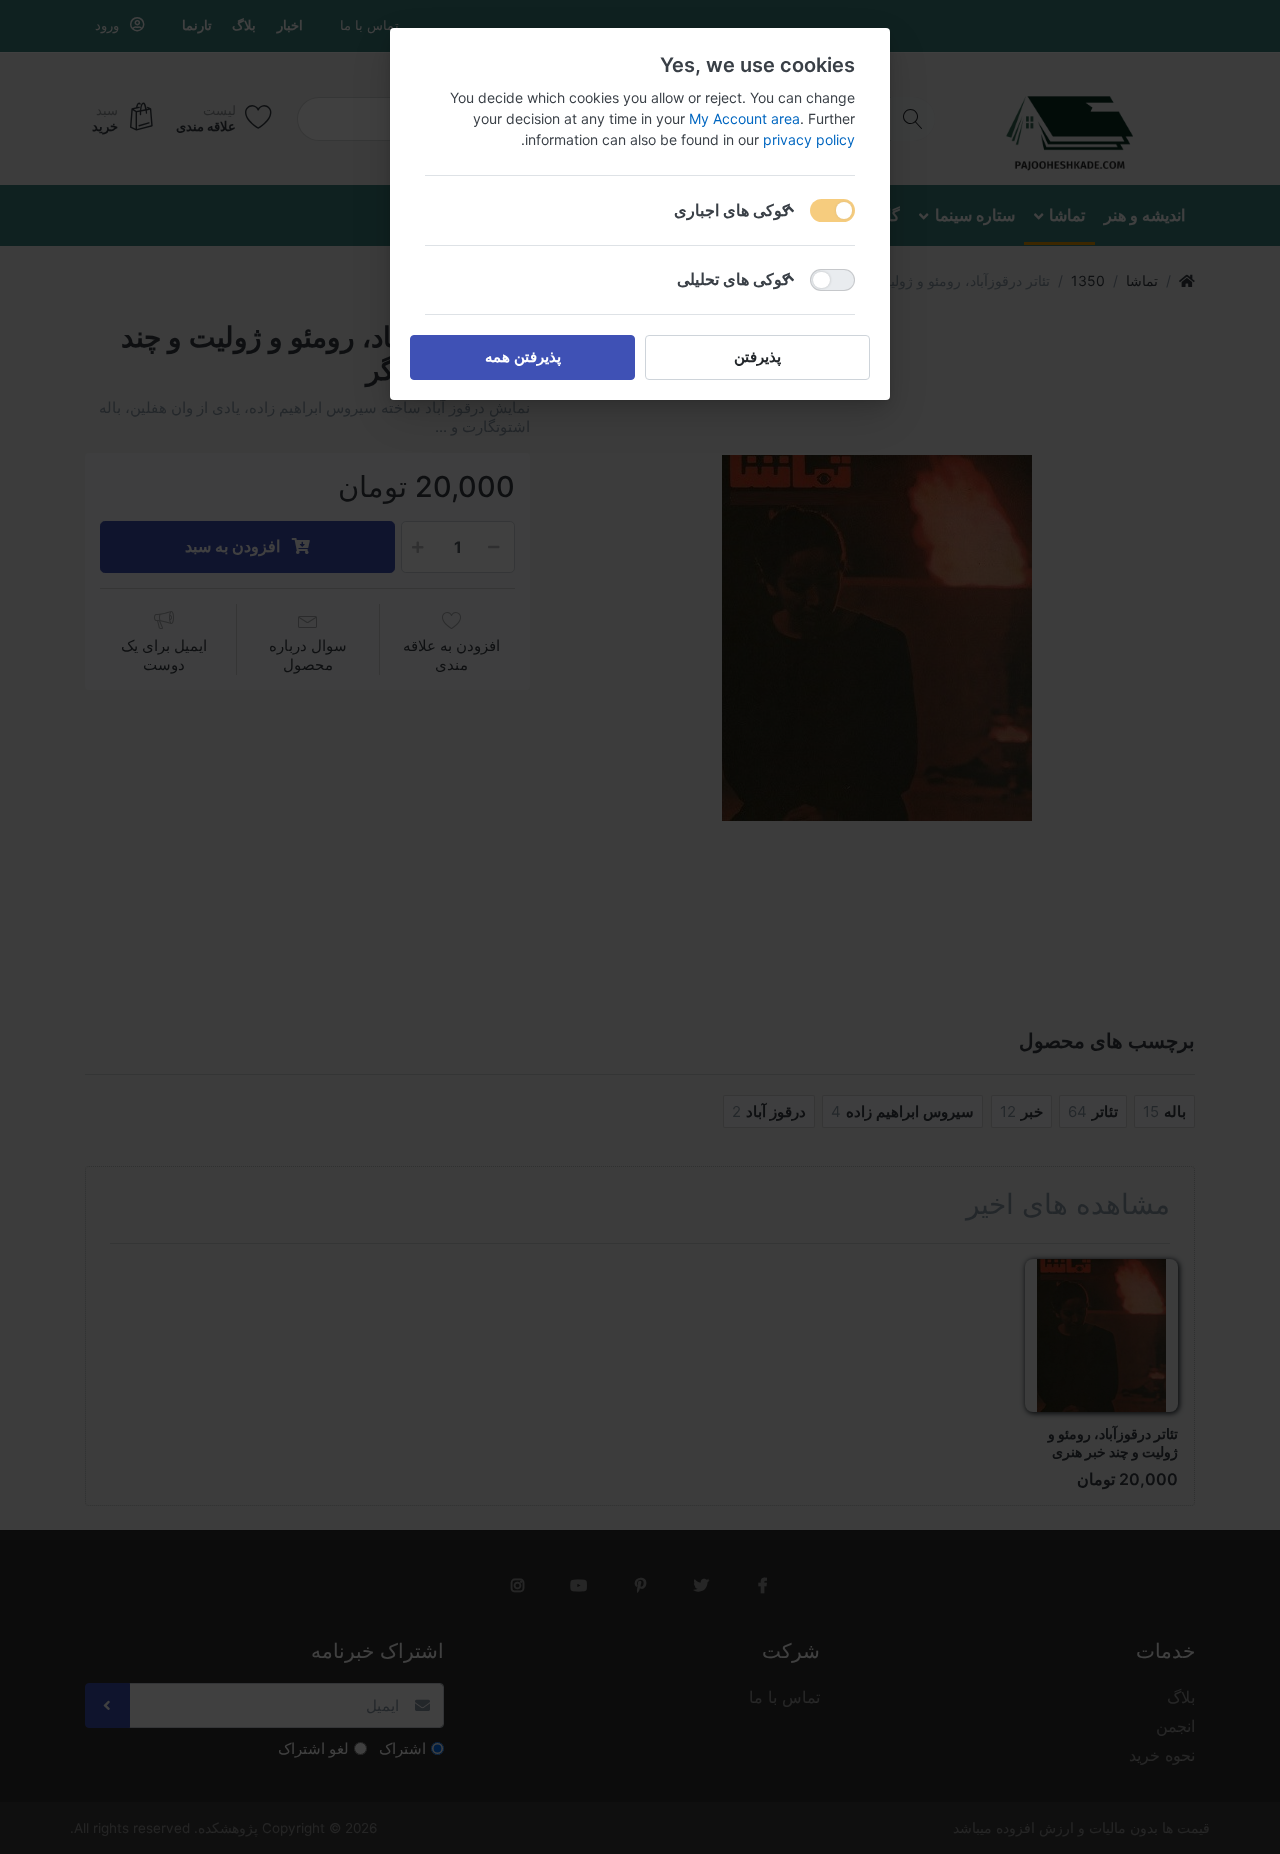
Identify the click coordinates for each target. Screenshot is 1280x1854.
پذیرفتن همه (523, 356)
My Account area (744, 118)
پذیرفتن (757, 356)
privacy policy (809, 139)
